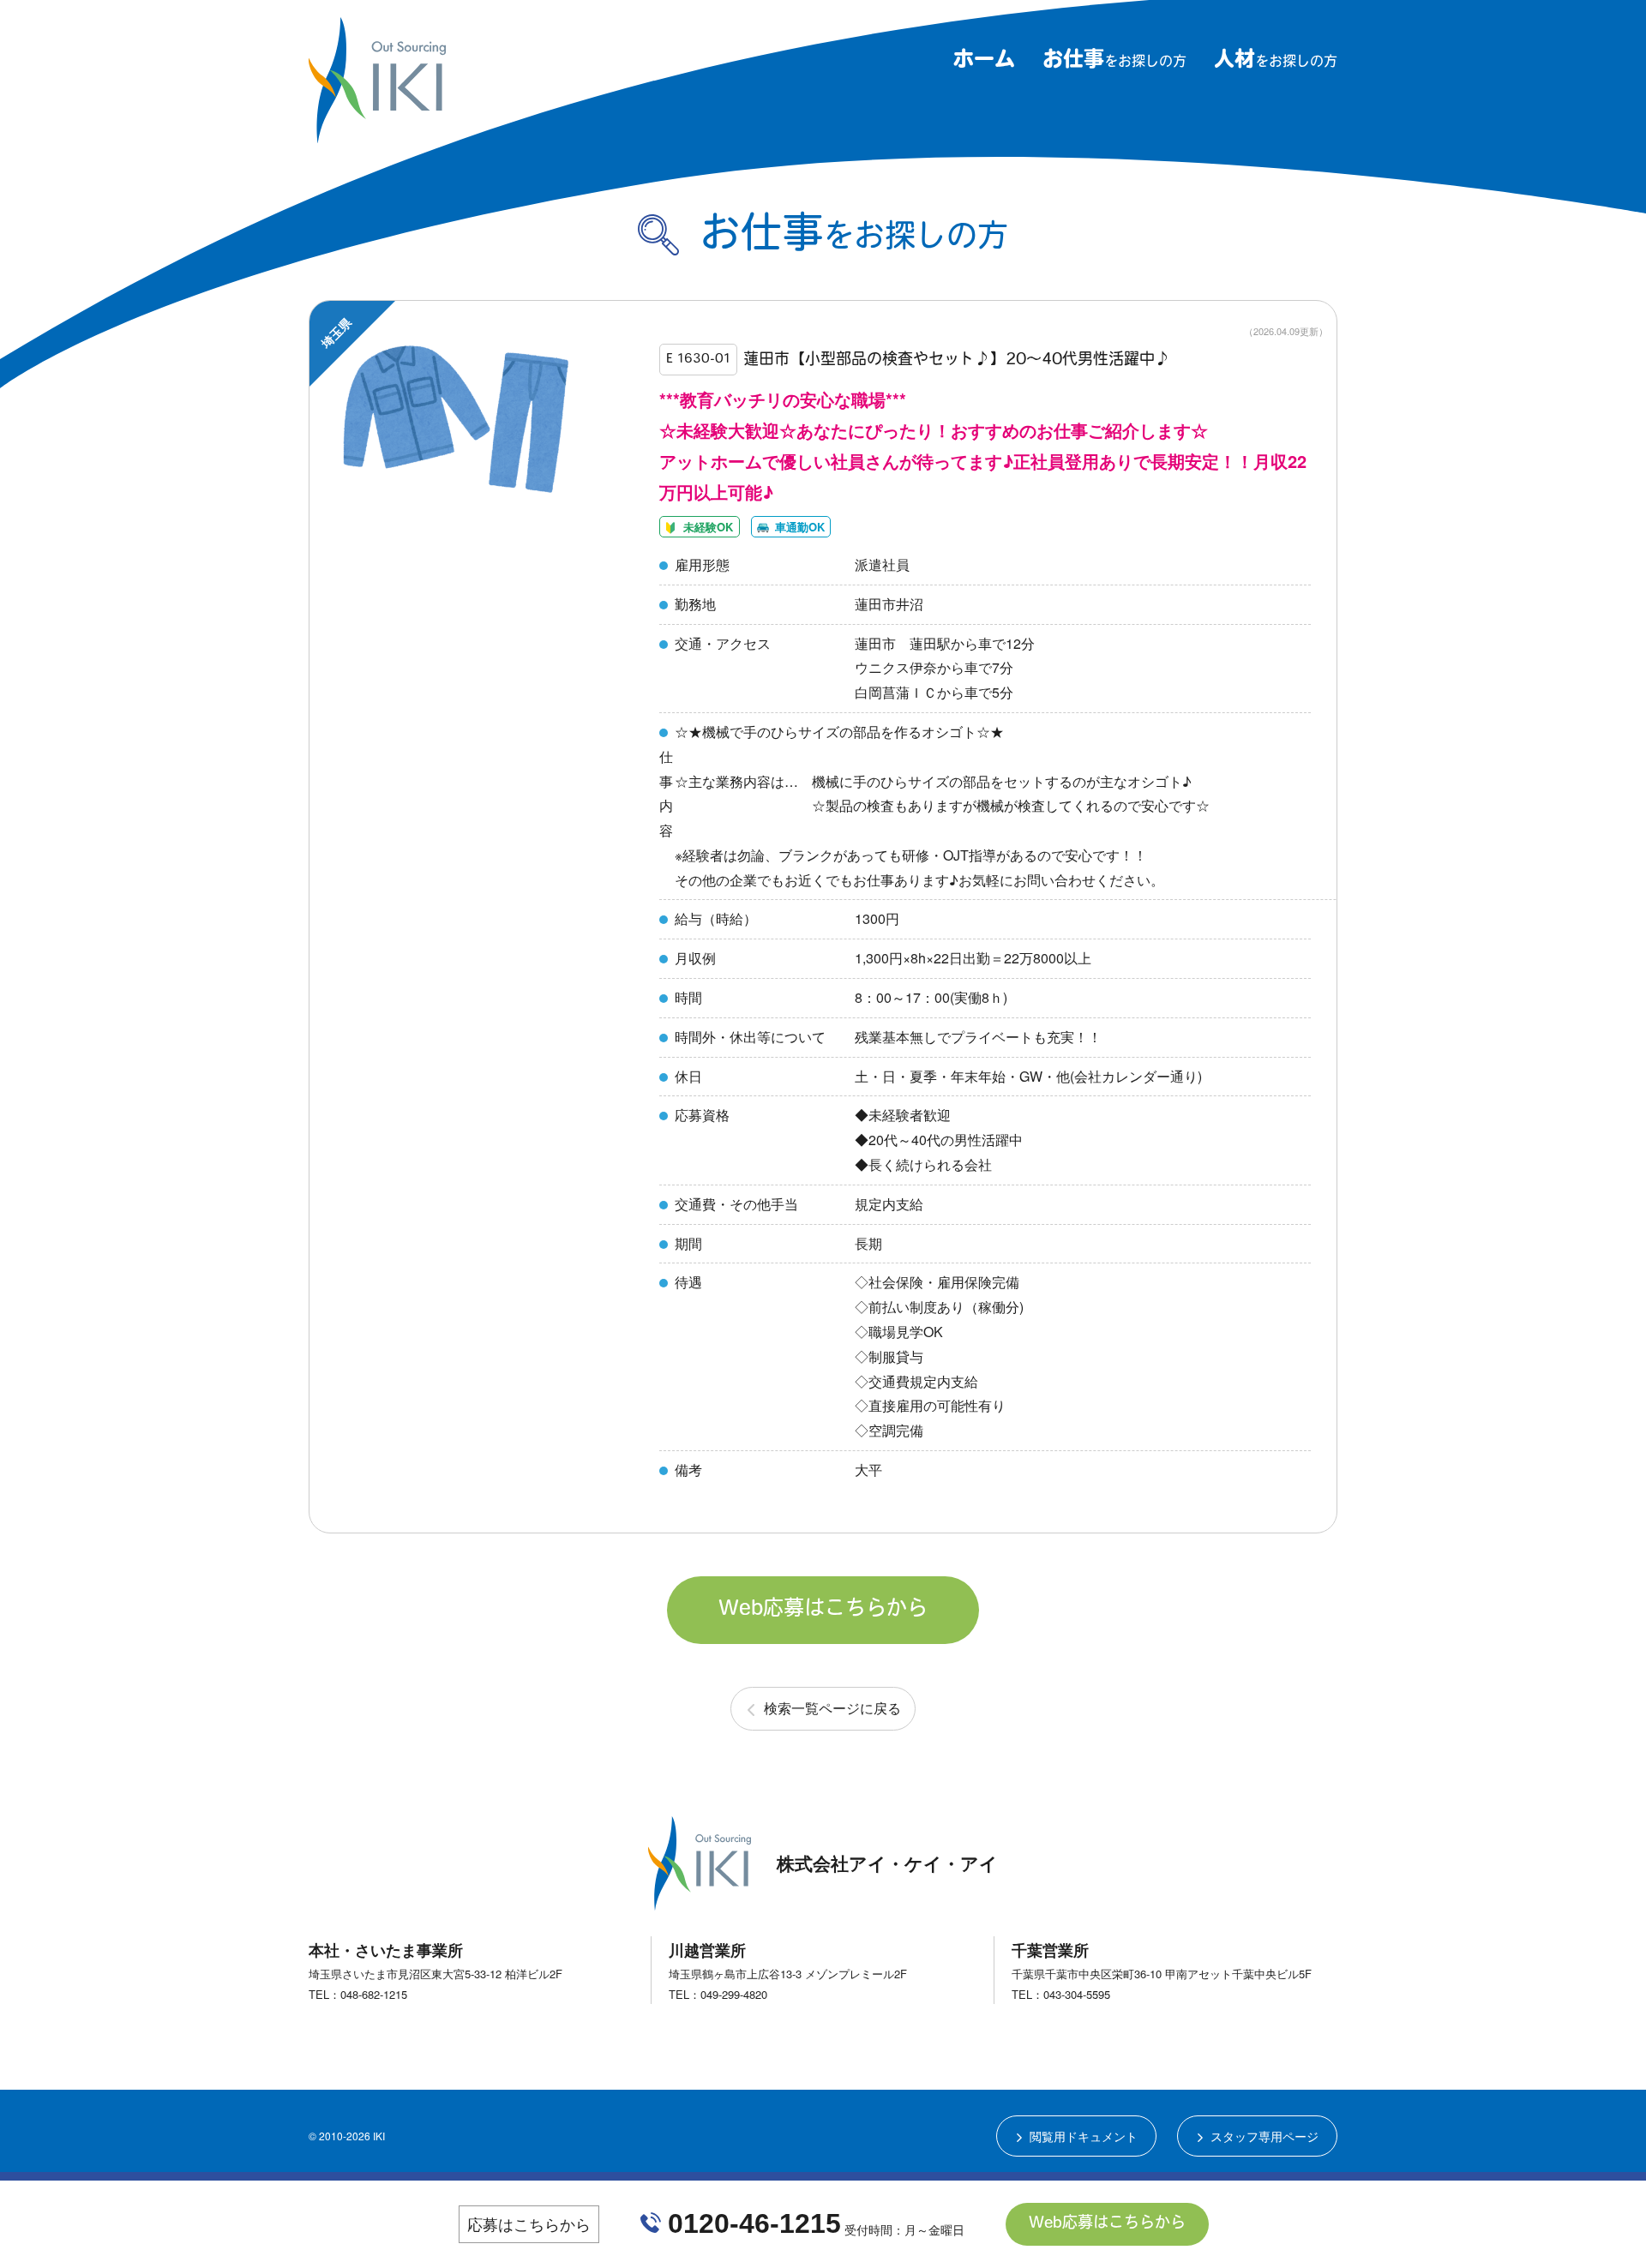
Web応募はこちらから (823, 1610)
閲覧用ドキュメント (1084, 2136)
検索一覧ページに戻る (832, 1708)
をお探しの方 (1114, 63)
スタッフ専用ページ (1265, 2136)
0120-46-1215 (754, 2223)
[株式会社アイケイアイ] (377, 136)
